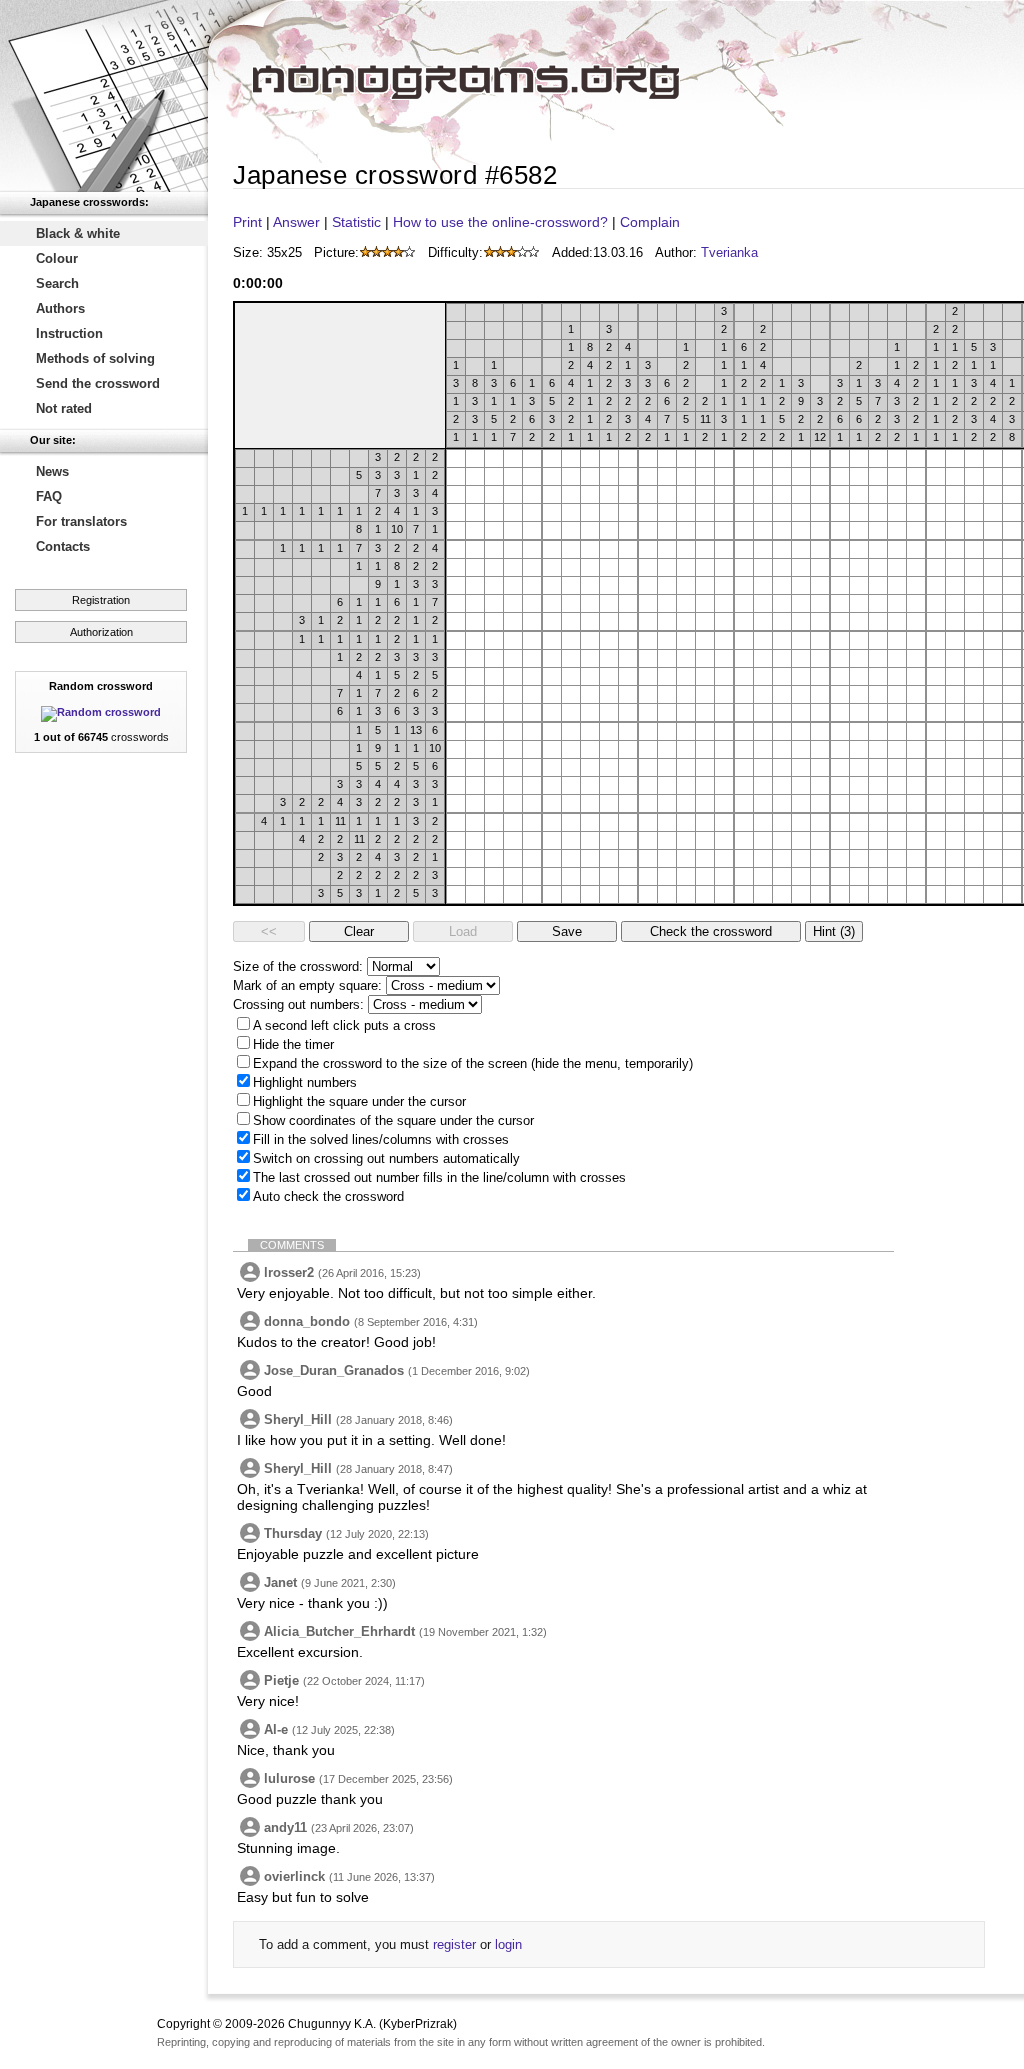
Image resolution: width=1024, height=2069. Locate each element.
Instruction (69, 333)
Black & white (78, 233)
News (52, 471)
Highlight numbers (305, 1082)
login (508, 1944)
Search (57, 283)
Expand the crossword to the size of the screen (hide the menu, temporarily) (473, 1063)
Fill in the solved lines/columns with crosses (381, 1139)
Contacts (63, 546)
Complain (650, 222)
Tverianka (729, 252)
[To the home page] (104, 96)
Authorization (101, 632)
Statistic (356, 222)
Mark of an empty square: (307, 985)
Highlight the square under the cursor (359, 1101)
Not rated (64, 408)
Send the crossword (98, 383)
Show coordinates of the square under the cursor (393, 1120)
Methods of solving (95, 358)
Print (247, 222)
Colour (57, 258)
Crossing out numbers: (298, 1004)
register (454, 1944)
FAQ (49, 496)
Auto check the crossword (328, 1196)
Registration (101, 600)
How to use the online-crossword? (500, 222)
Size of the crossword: (298, 966)
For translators (81, 521)
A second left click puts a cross (344, 1025)
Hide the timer (293, 1044)
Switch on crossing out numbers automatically (386, 1158)
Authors (60, 308)
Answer (296, 222)
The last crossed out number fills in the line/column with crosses (439, 1177)
